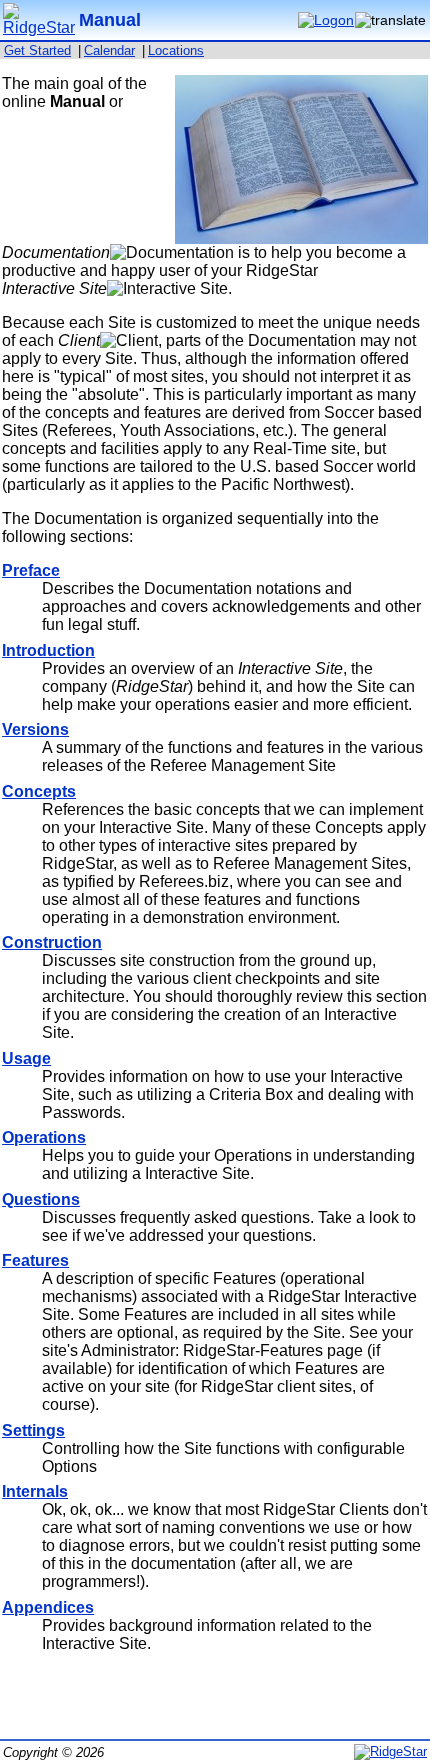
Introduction (48, 650)
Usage (26, 1058)
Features (35, 1260)
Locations (176, 50)
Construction (52, 942)
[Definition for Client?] (129, 341)
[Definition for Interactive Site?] (167, 289)
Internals (35, 1491)
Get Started (37, 50)
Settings (33, 1430)
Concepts (39, 791)
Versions (35, 729)
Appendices (48, 1607)
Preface (31, 570)
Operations (44, 1137)
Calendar (109, 50)
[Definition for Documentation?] (172, 253)
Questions (41, 1199)
